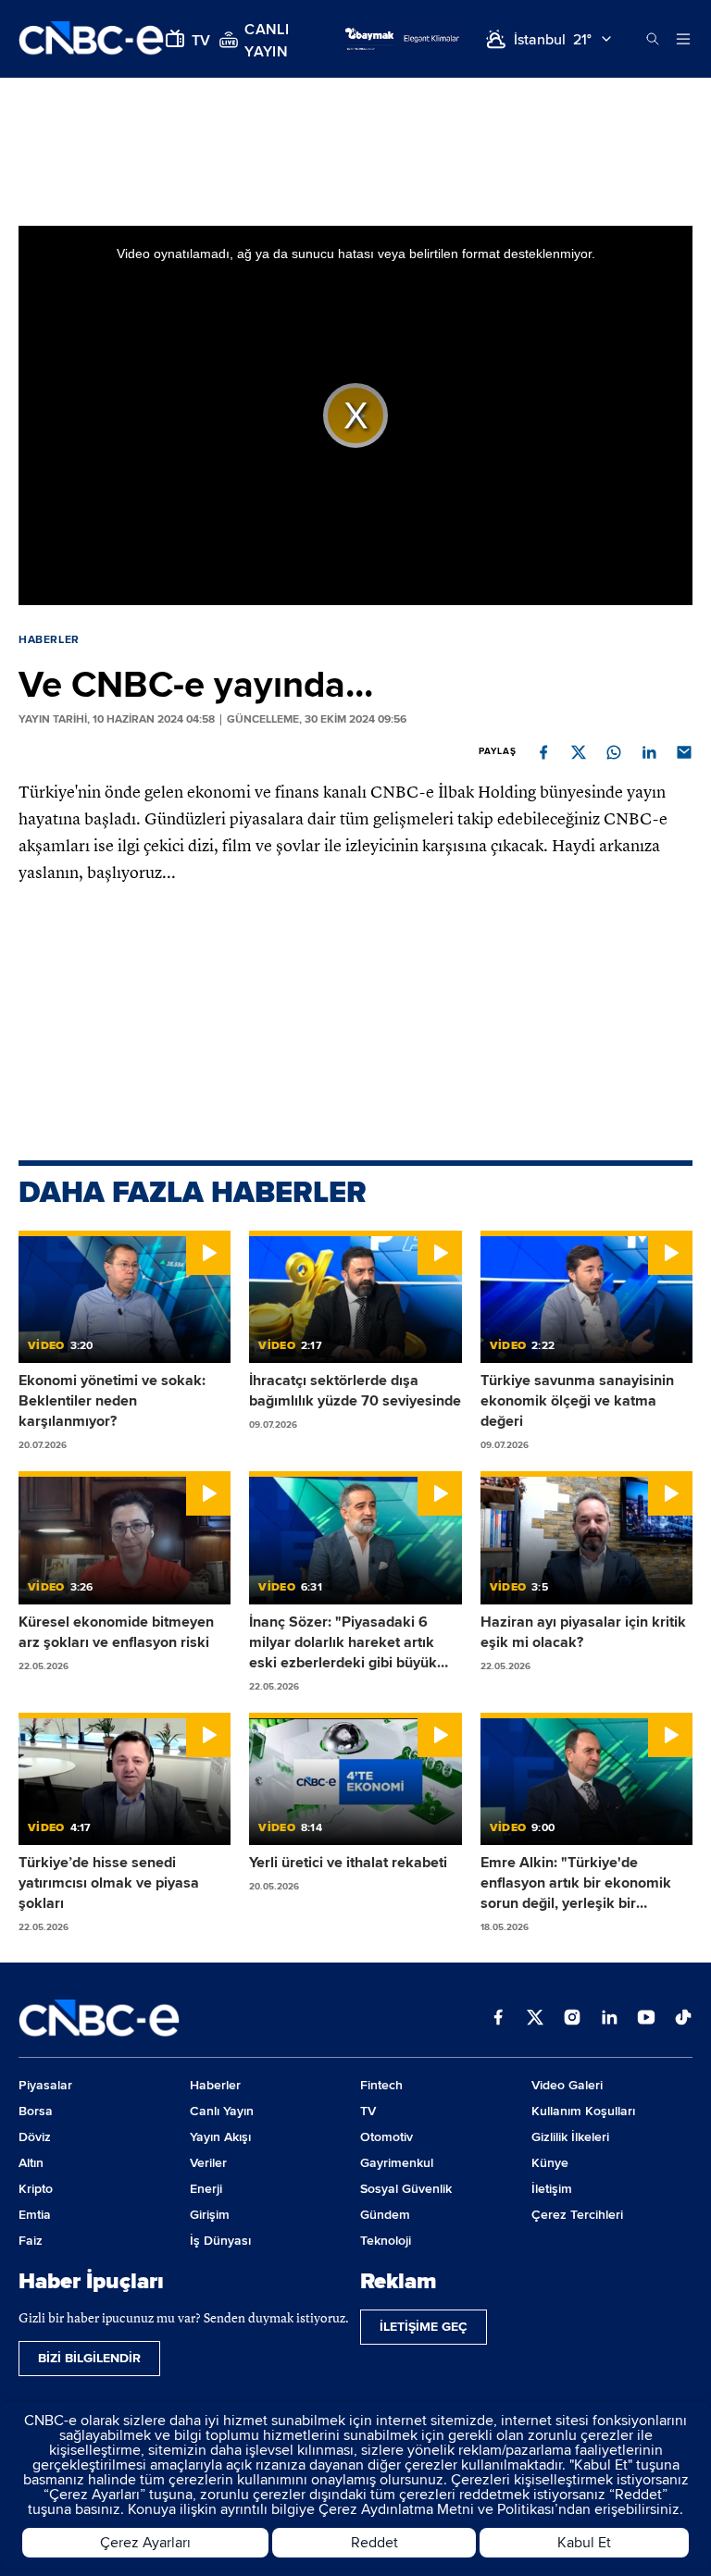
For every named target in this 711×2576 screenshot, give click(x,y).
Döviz (35, 2137)
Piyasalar (45, 2085)
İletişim (552, 2189)
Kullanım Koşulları (583, 2111)
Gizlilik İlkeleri (570, 2137)
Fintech (381, 2085)
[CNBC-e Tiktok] (683, 2019)
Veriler (208, 2163)
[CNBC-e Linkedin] (609, 2019)
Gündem (385, 2215)
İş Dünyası (220, 2241)
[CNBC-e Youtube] (646, 2019)
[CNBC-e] (91, 39)
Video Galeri (567, 2085)
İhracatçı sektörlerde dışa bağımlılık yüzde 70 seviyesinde (355, 1391)
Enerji (206, 2189)
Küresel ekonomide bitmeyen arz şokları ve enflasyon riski (116, 1632)
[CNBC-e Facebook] (498, 2019)
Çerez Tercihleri (577, 2215)
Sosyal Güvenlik (406, 2189)
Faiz (31, 2241)
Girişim (210, 2215)
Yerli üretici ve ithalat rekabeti (348, 1863)
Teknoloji (386, 2241)
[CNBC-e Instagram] (572, 2019)
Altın (31, 2163)
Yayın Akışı (220, 2137)
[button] (543, 752)
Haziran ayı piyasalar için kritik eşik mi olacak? (583, 1632)
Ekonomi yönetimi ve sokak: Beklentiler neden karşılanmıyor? (112, 1401)
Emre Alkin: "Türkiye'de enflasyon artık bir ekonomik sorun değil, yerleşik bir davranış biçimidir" (576, 1883)
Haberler (49, 640)
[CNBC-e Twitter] (535, 2019)
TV (368, 2111)
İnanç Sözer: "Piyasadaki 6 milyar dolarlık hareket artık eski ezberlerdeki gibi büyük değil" (343, 1643)
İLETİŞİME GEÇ (424, 2327)
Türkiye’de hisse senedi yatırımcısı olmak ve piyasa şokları (109, 1883)
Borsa (36, 2111)
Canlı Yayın (222, 2111)
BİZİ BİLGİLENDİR (89, 2358)
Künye (550, 2163)
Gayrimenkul (397, 2163)
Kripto (36, 2189)
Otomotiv (387, 2137)
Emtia (35, 2215)
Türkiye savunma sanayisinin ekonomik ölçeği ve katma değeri (577, 1401)
